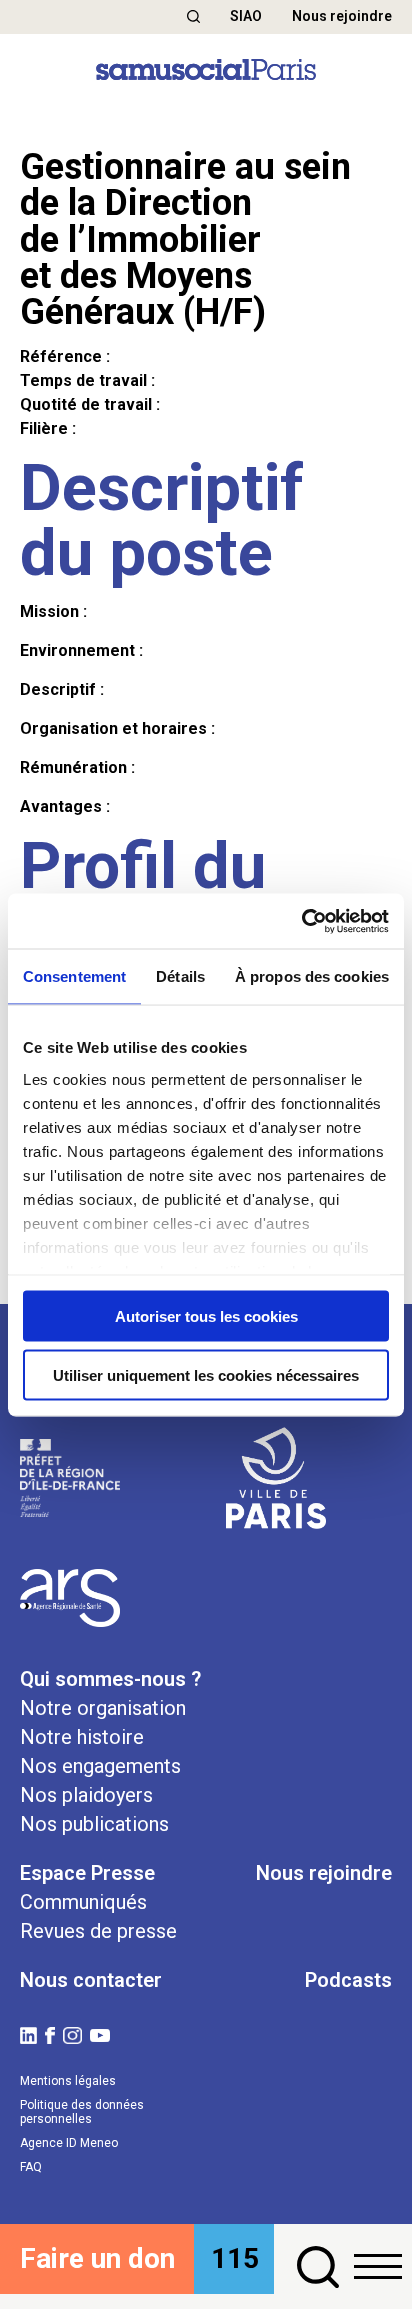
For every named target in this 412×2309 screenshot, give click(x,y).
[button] (193, 16)
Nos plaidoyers (86, 1795)
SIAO (246, 16)
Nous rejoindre (342, 16)
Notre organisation (103, 1708)
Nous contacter (91, 1980)
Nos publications (94, 1824)
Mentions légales (68, 2081)
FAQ (31, 2167)
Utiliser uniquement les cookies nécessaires (206, 1374)
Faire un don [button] (97, 2258)
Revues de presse (98, 1931)
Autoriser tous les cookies (206, 1316)
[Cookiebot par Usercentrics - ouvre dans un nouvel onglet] (301, 921)
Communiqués (83, 1902)
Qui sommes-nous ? (110, 1679)
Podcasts (348, 1980)
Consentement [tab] (74, 976)
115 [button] (235, 2258)
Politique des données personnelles (82, 2112)
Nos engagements (100, 1766)
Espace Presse (87, 1873)
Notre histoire (82, 1737)
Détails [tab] (180, 976)
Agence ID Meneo (69, 2143)
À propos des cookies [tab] (312, 976)
